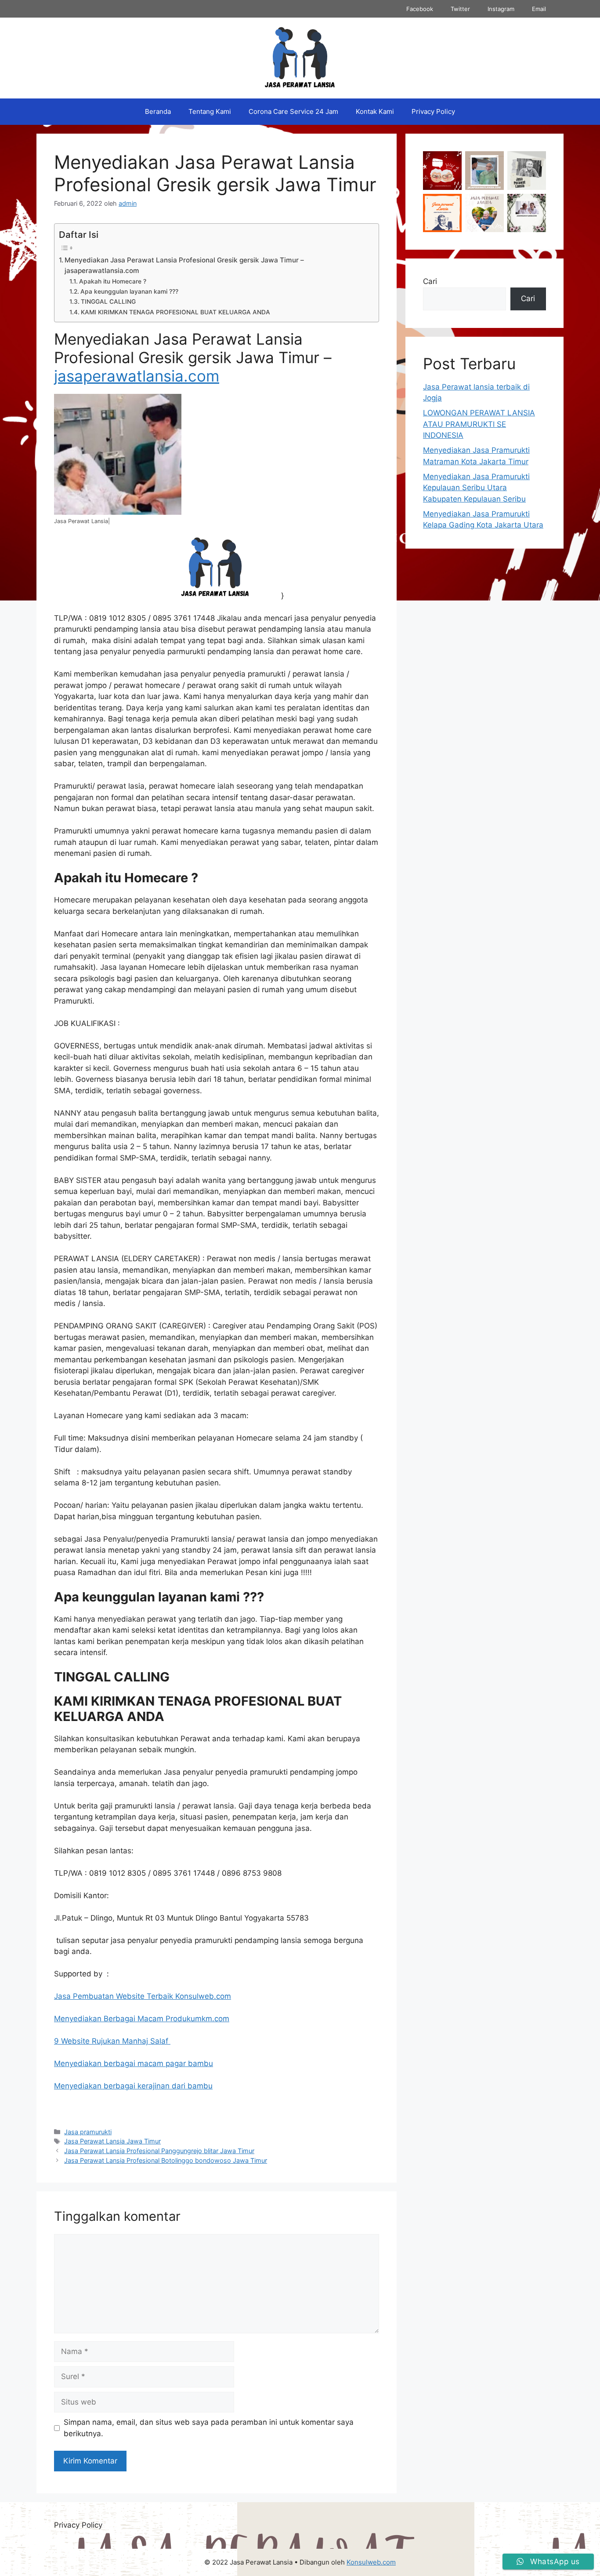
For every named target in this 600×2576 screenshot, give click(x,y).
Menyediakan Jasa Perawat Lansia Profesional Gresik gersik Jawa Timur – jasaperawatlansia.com (184, 266)
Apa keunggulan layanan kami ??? (129, 291)
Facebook (420, 9)
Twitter (460, 9)
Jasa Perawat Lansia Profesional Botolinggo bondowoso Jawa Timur (166, 2160)
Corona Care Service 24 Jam (293, 111)
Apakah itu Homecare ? (113, 281)
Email (539, 9)
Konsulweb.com (371, 2562)
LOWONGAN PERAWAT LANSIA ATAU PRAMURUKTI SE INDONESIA (479, 424)
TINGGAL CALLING (108, 302)
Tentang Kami (210, 111)
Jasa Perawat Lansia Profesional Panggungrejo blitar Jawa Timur (159, 2151)
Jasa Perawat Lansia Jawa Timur (112, 2141)
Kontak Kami (375, 111)
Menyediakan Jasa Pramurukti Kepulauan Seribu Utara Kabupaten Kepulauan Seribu (476, 488)
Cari (430, 281)
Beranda (158, 111)
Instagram (501, 9)
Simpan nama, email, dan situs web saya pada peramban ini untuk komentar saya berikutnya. (209, 2428)
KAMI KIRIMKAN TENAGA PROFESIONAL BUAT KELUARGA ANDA (175, 312)
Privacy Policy (433, 111)
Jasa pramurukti (88, 2132)
